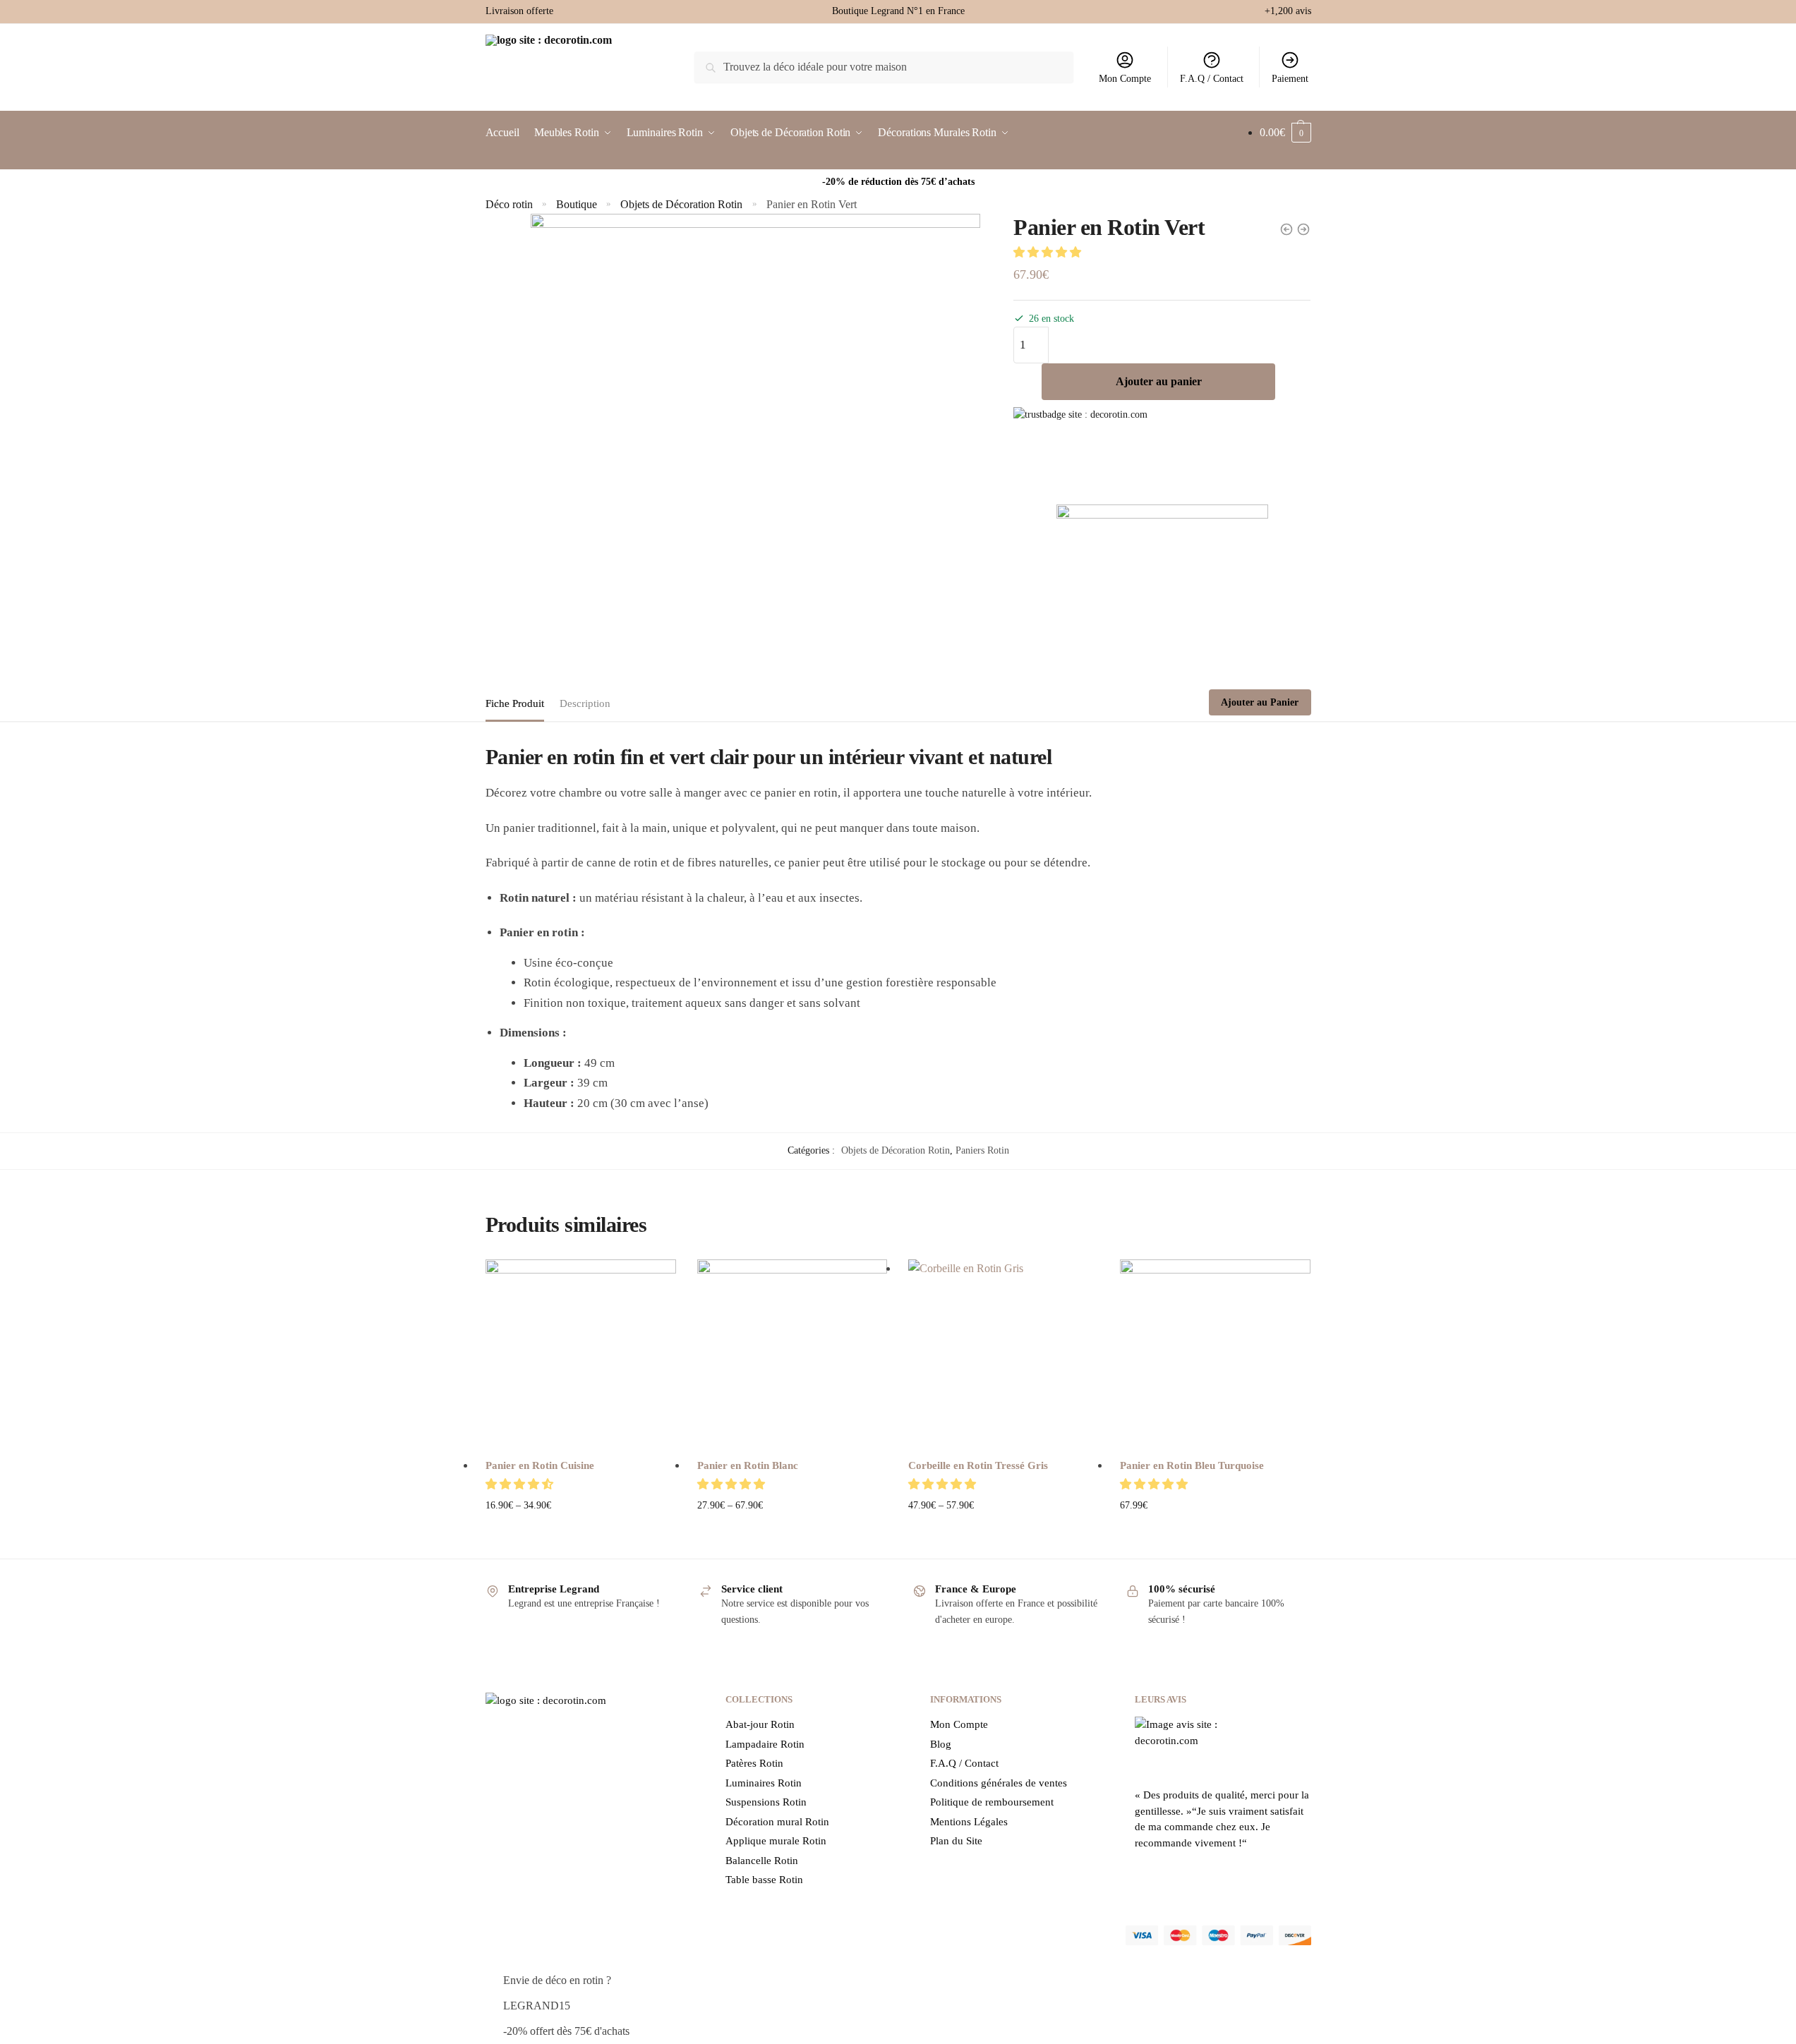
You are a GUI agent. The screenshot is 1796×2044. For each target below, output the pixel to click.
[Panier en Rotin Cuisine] (581, 1355)
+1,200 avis (1288, 11)
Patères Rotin (754, 1763)
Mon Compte (1125, 79)
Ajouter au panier (1159, 381)
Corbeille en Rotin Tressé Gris (978, 1465)
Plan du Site (956, 1841)
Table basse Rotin (764, 1880)
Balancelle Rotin (762, 1861)
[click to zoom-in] (755, 439)
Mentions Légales (969, 1822)
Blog (941, 1744)
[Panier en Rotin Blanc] (792, 1355)
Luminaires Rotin (764, 1783)
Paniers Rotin (982, 1150)
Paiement (1290, 79)
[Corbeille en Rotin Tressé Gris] (1004, 1355)
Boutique (577, 204)
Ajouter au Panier (1260, 702)
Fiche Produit (515, 703)
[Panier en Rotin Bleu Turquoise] (1215, 1355)
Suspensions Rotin (766, 1802)
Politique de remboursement (992, 1802)
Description (585, 703)
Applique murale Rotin (776, 1841)
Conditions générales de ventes (999, 1783)
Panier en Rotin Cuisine (540, 1465)
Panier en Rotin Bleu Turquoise (1192, 1465)
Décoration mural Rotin (777, 1822)
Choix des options (580, 1528)
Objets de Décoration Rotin (681, 204)
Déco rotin (509, 204)
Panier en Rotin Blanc (748, 1465)
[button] (1049, 252)
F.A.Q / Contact (1212, 79)
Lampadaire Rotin (765, 1744)
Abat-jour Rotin (760, 1724)
